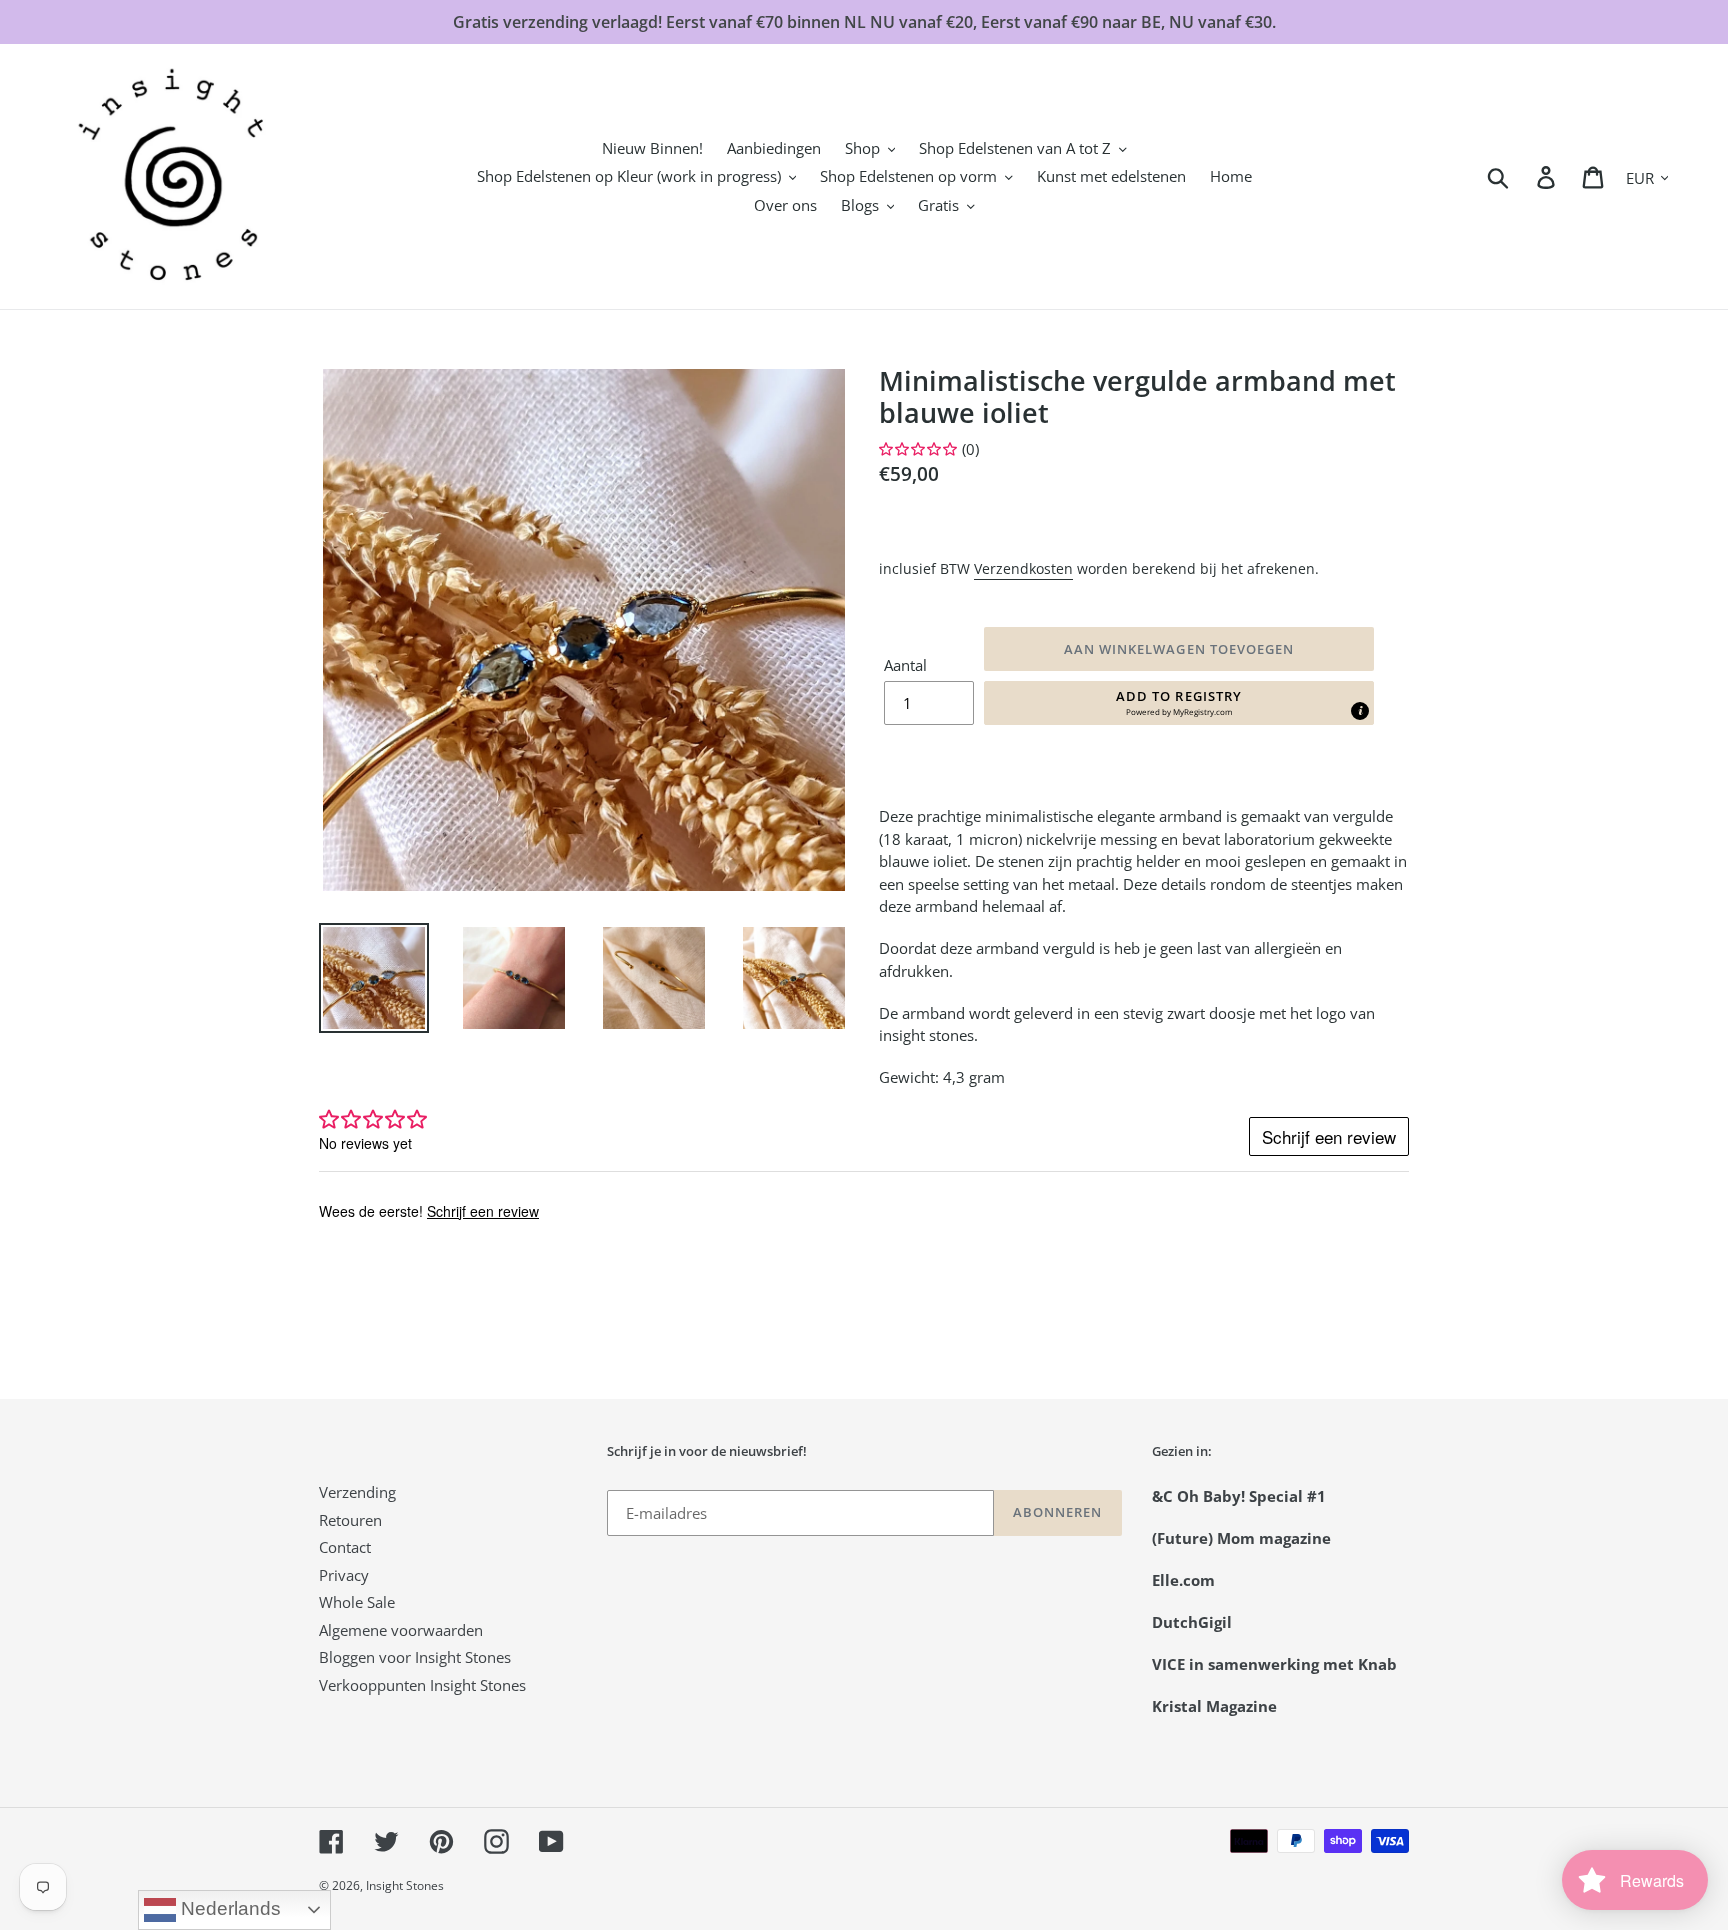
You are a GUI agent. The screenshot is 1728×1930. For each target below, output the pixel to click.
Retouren (350, 1520)
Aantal (905, 665)
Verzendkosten (1023, 568)
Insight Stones (405, 1885)
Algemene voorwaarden (401, 1630)
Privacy (344, 1575)
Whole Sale (357, 1602)
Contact (345, 1547)
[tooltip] (1360, 711)
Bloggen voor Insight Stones (415, 1657)
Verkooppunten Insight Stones (422, 1685)
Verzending (357, 1492)
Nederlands (228, 1908)
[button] (1179, 703)
